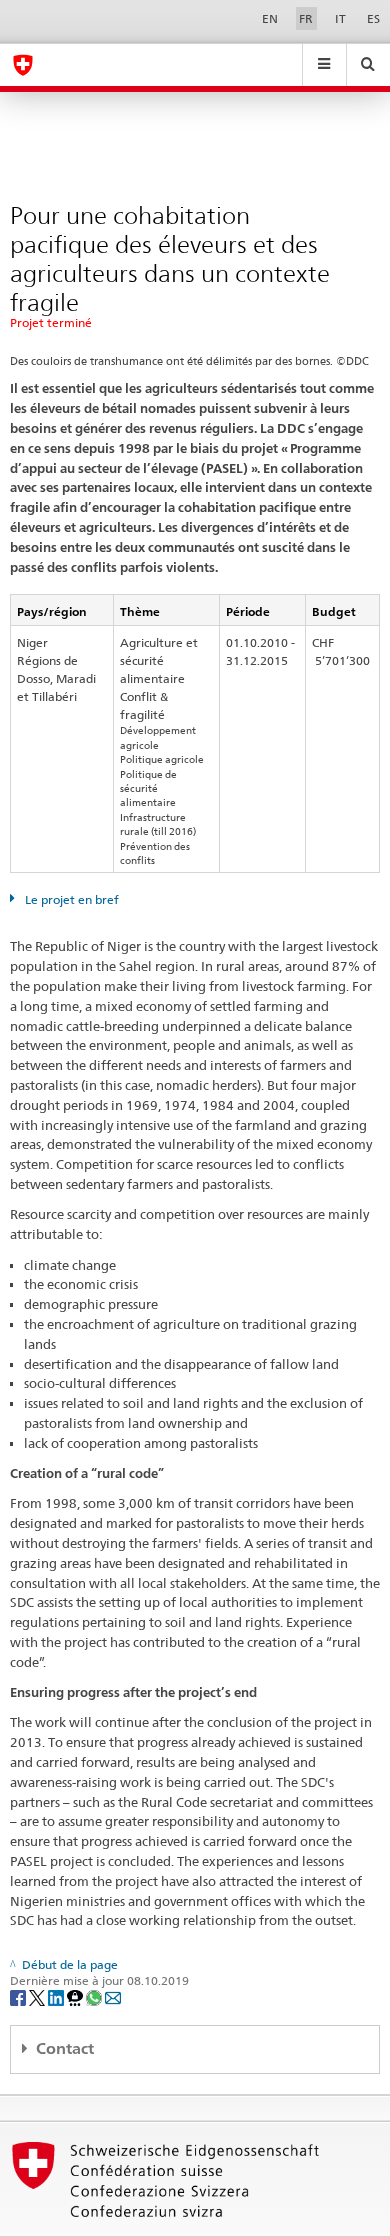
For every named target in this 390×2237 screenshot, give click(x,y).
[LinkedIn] (57, 1997)
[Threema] (76, 1997)
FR (306, 18)
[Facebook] (19, 1997)
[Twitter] (38, 1997)
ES (373, 18)
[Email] (113, 1997)
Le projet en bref (70, 899)
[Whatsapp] (95, 1997)
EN (270, 18)
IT (340, 18)
